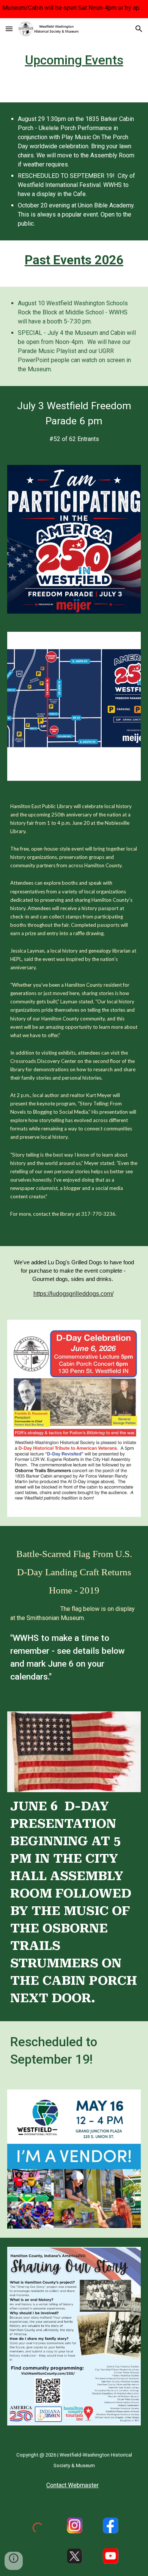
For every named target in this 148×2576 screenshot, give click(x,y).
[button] (9, 29)
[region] (74, 9)
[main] (74, 60)
